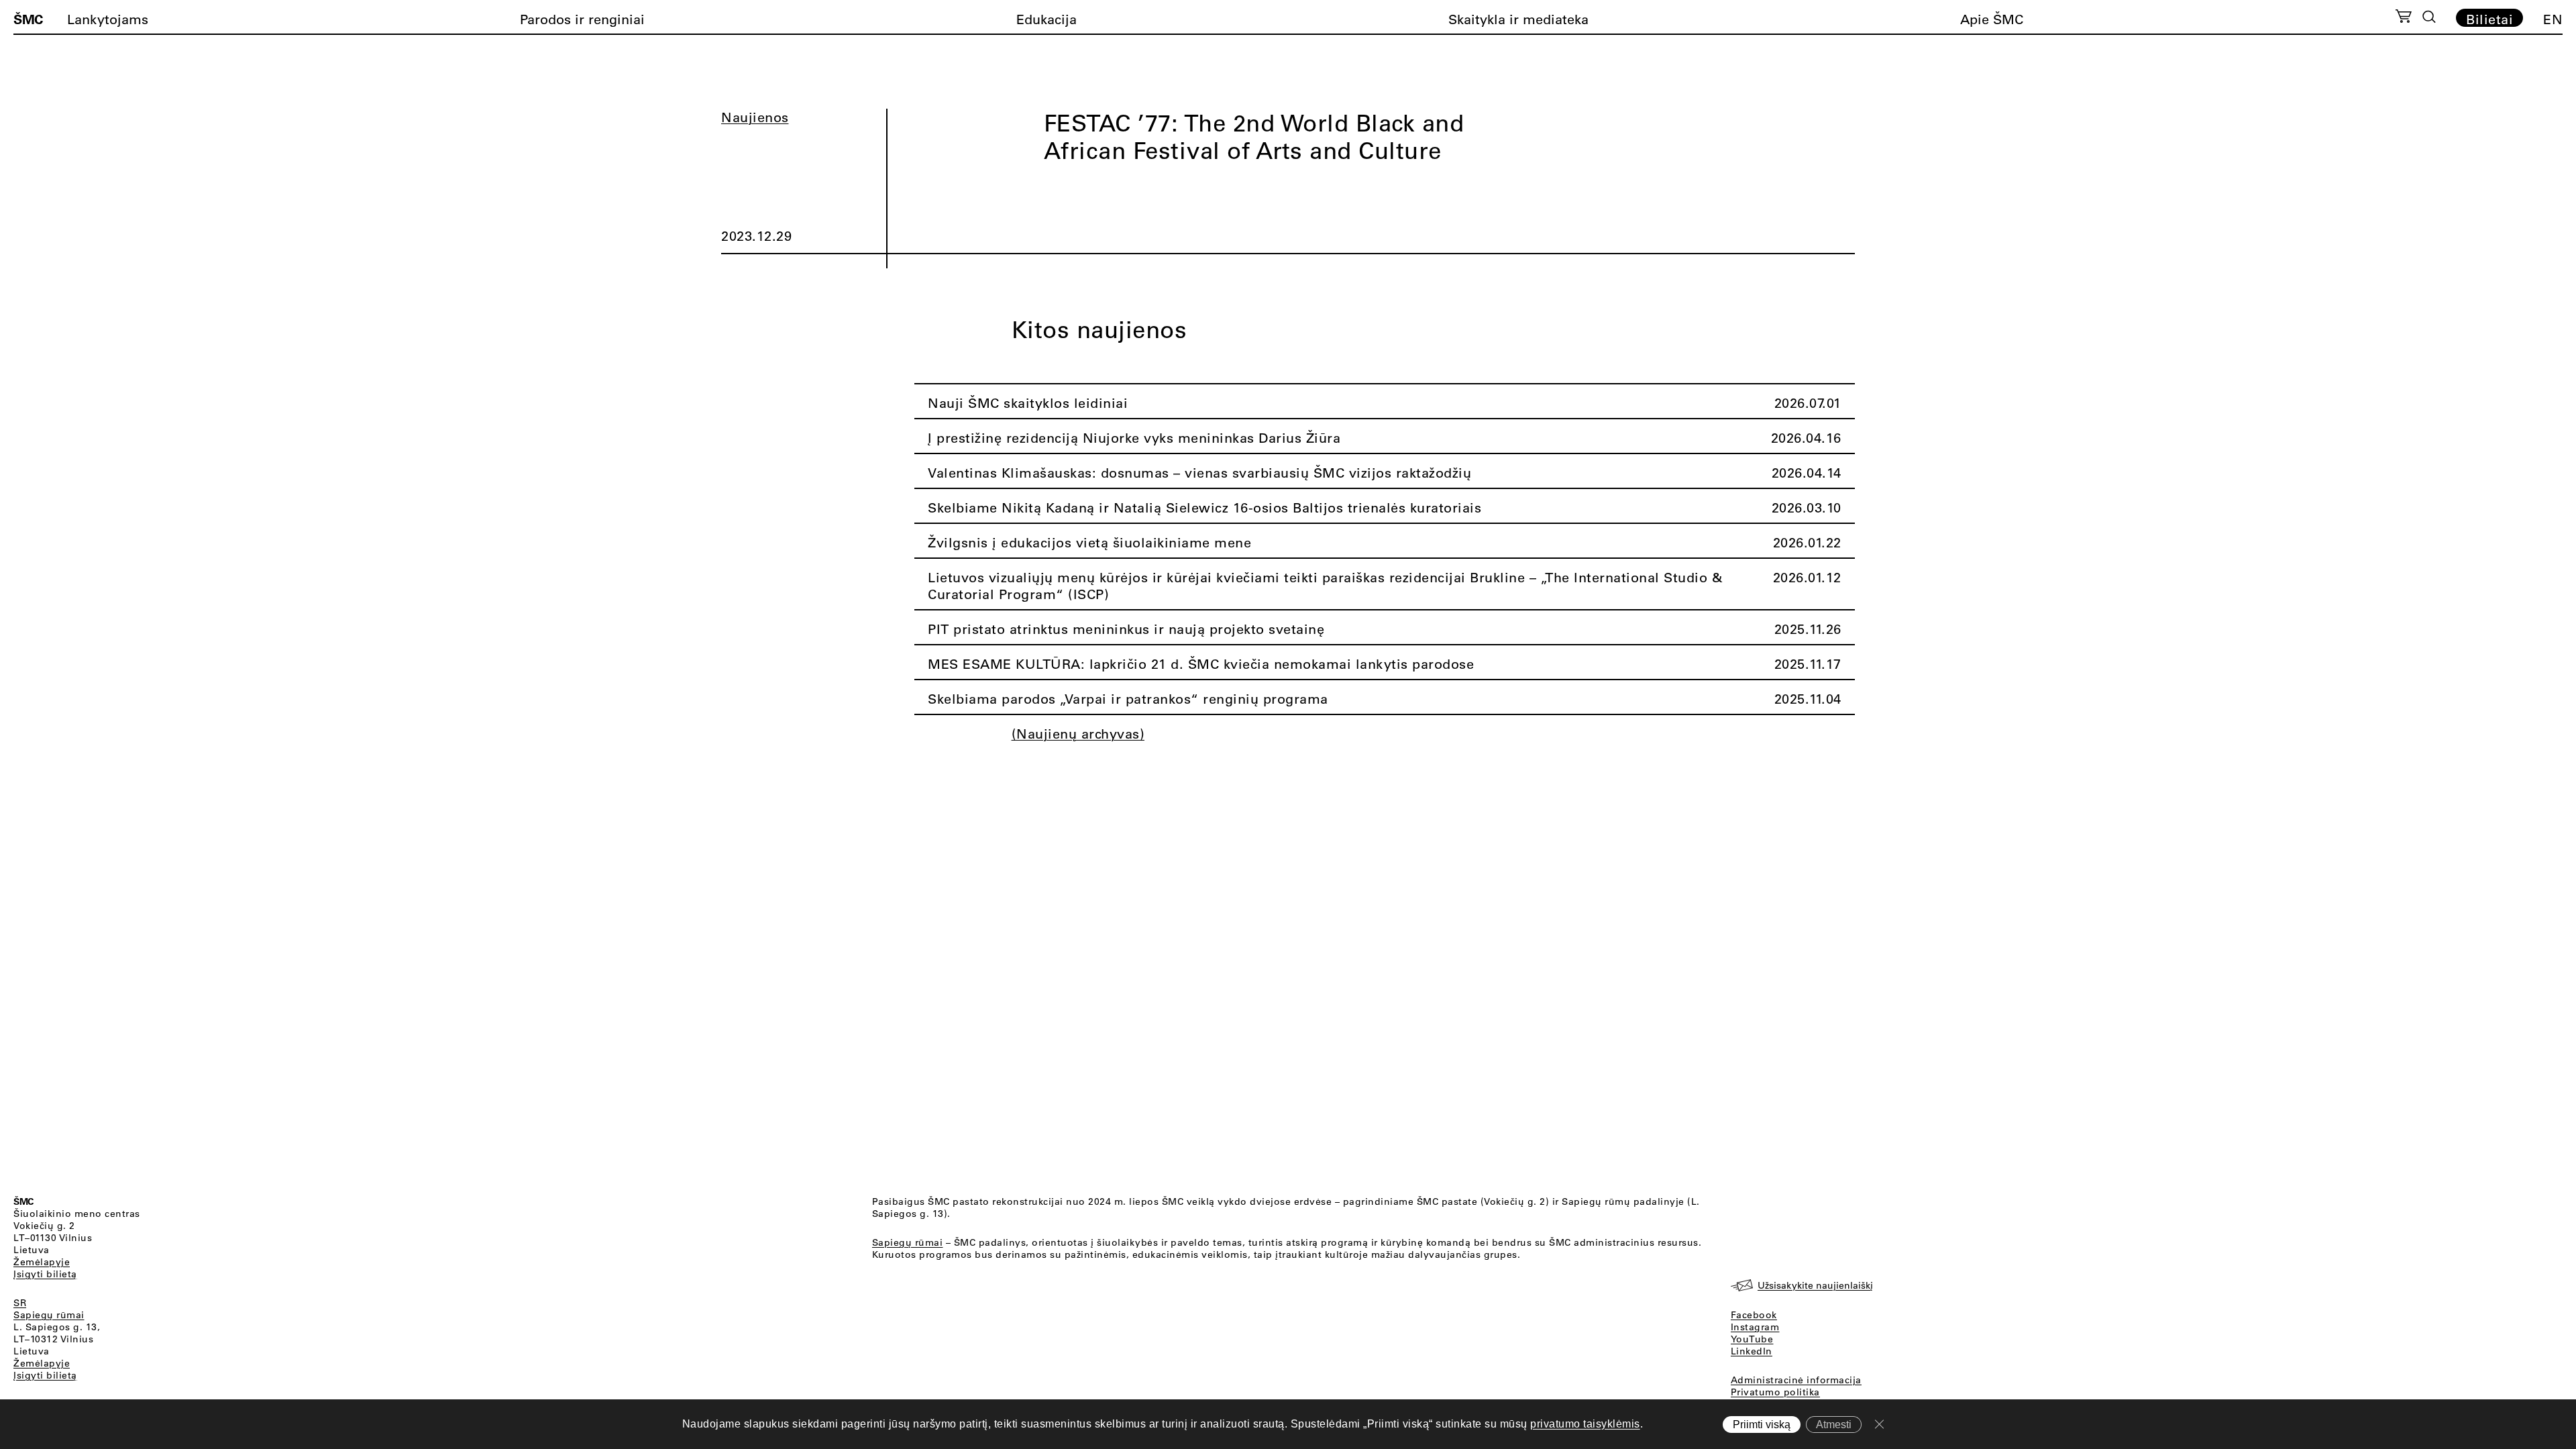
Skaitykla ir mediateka (1518, 19)
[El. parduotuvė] (2403, 18)
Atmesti (1834, 1425)
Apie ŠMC (1992, 19)
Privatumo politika (1775, 1392)
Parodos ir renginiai (582, 19)
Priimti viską (1762, 1425)
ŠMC (28, 19)
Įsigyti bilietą (45, 1274)
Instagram (1755, 1327)
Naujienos (755, 117)
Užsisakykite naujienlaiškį (1815, 1285)
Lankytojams (108, 19)
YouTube (1752, 1339)
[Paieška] (2429, 17)
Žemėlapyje (42, 1262)
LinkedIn (1752, 1351)
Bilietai (2489, 19)
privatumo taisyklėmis (1585, 1424)
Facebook (1754, 1315)
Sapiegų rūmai (49, 1315)
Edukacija (1046, 19)
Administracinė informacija (1796, 1380)
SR (20, 1303)
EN (2553, 19)
